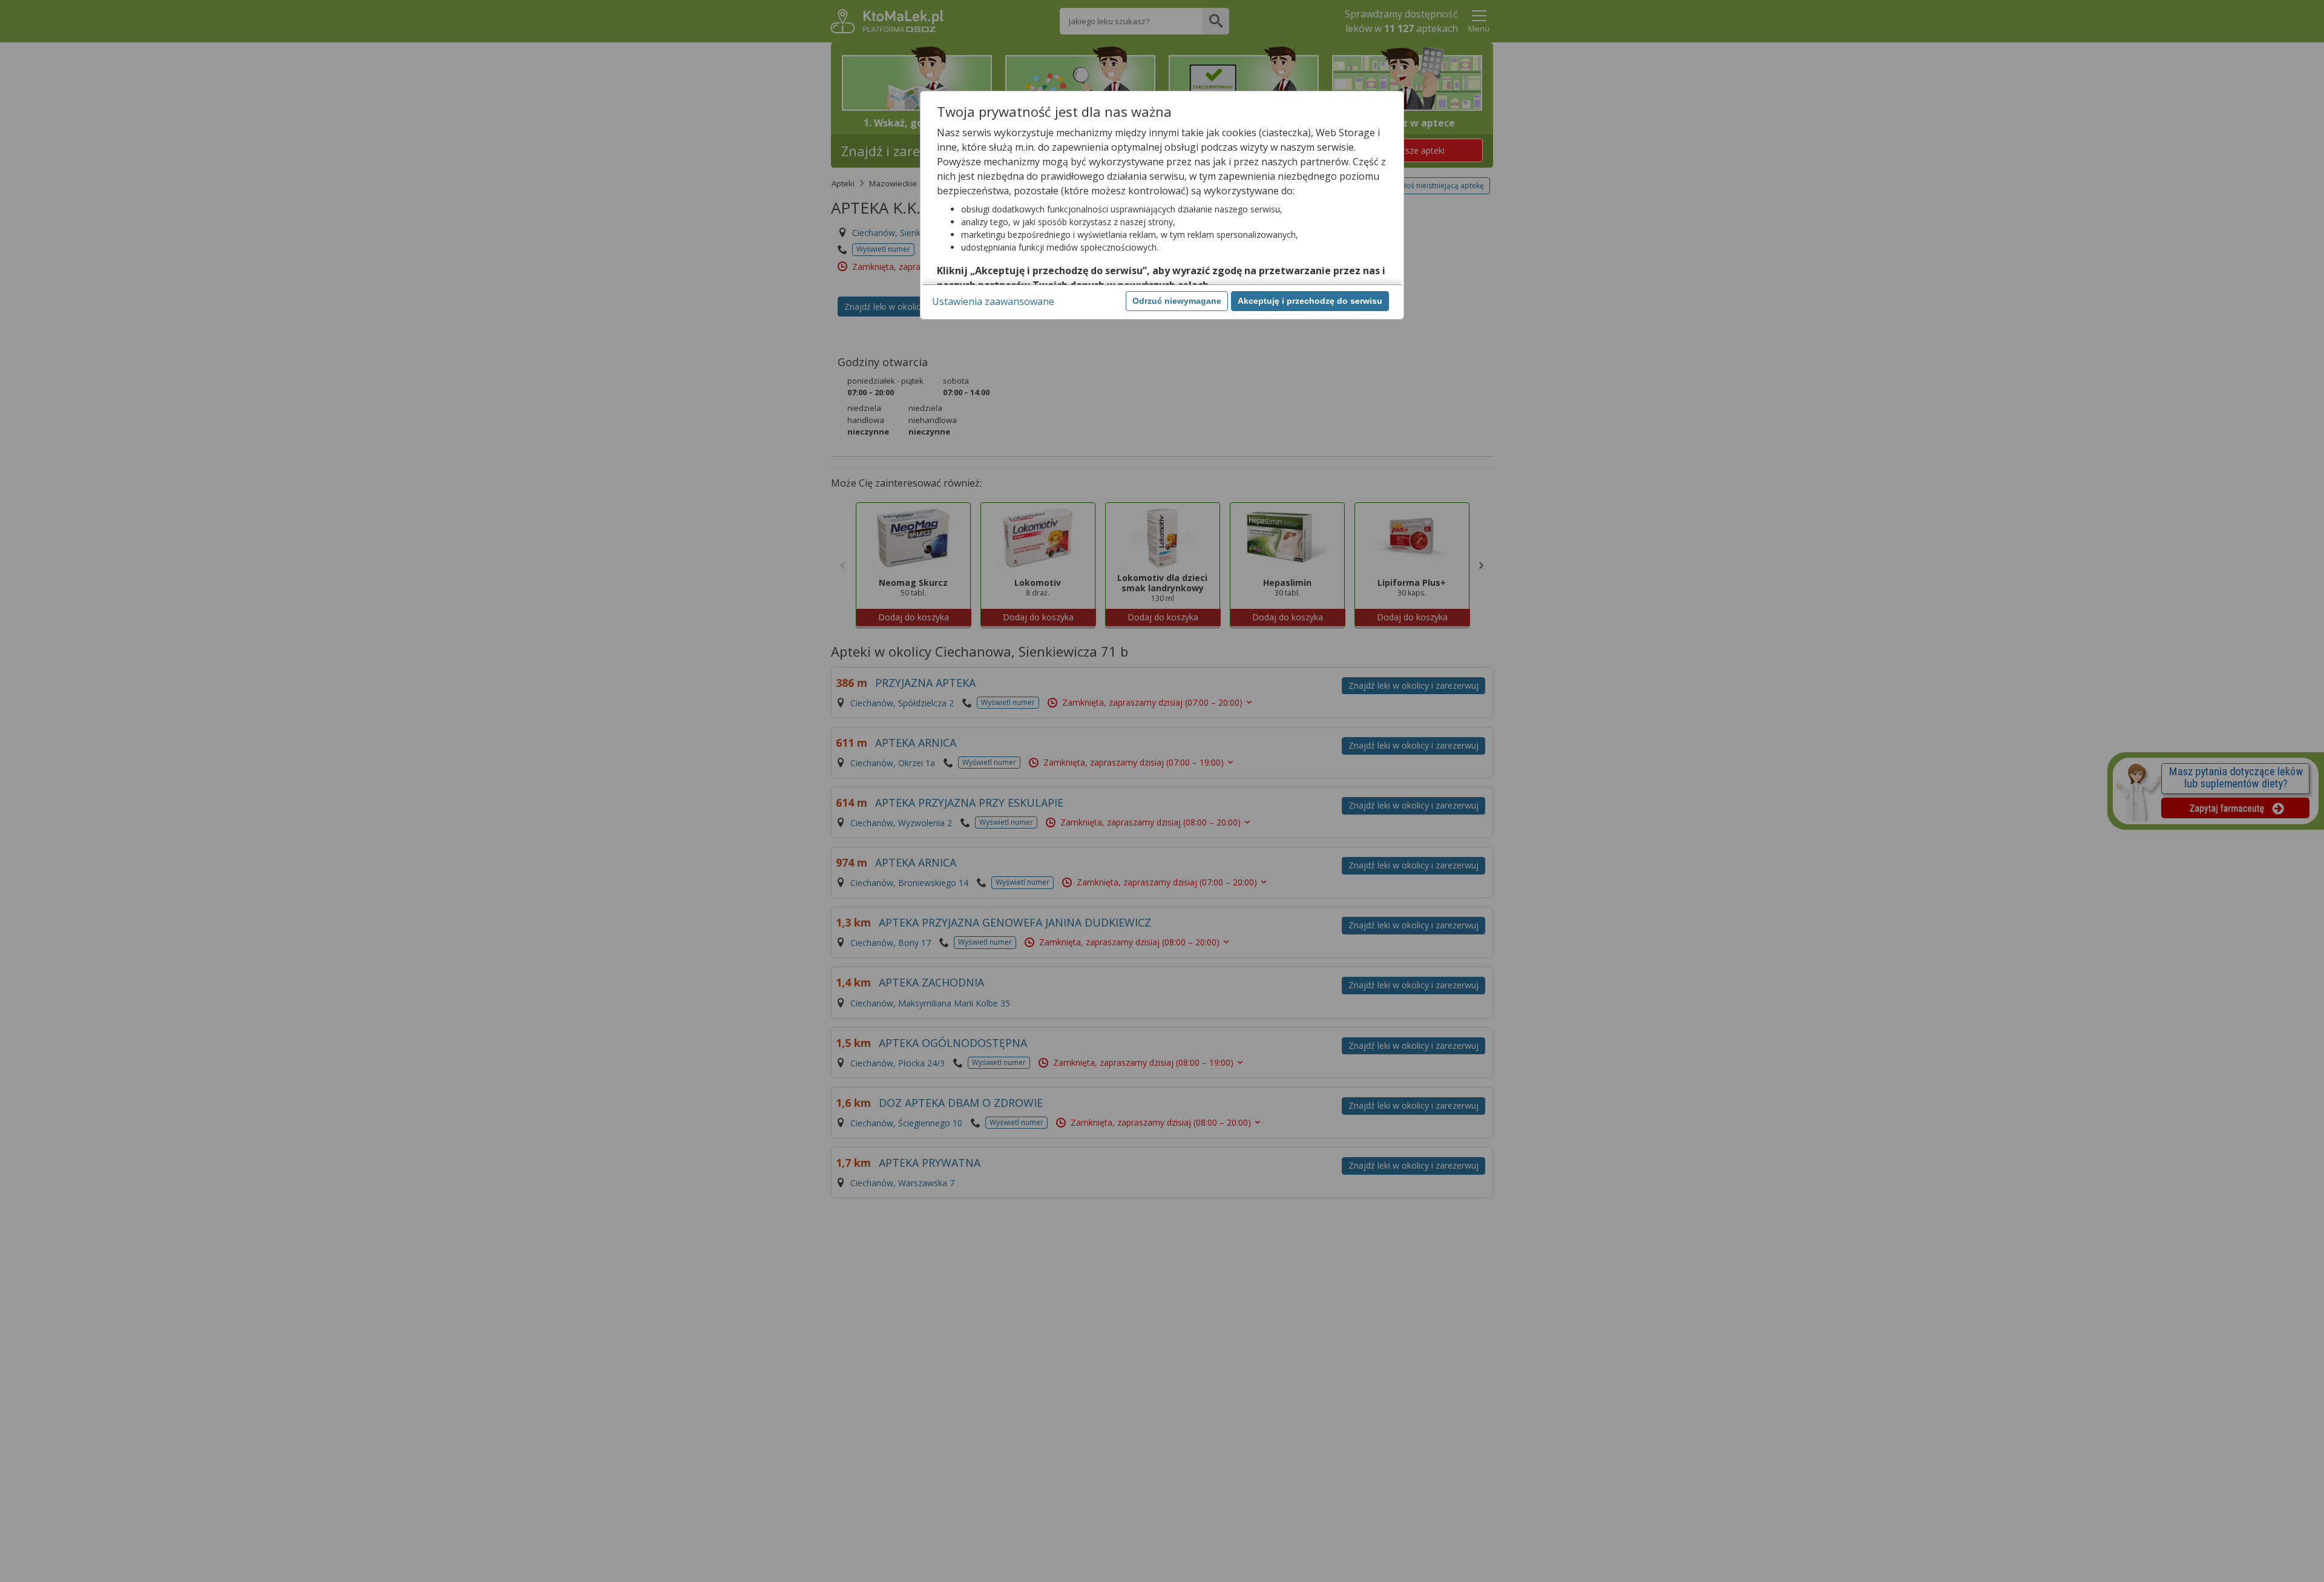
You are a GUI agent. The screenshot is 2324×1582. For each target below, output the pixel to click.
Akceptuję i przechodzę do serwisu (1310, 301)
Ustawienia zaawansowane (993, 301)
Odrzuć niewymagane (1177, 301)
